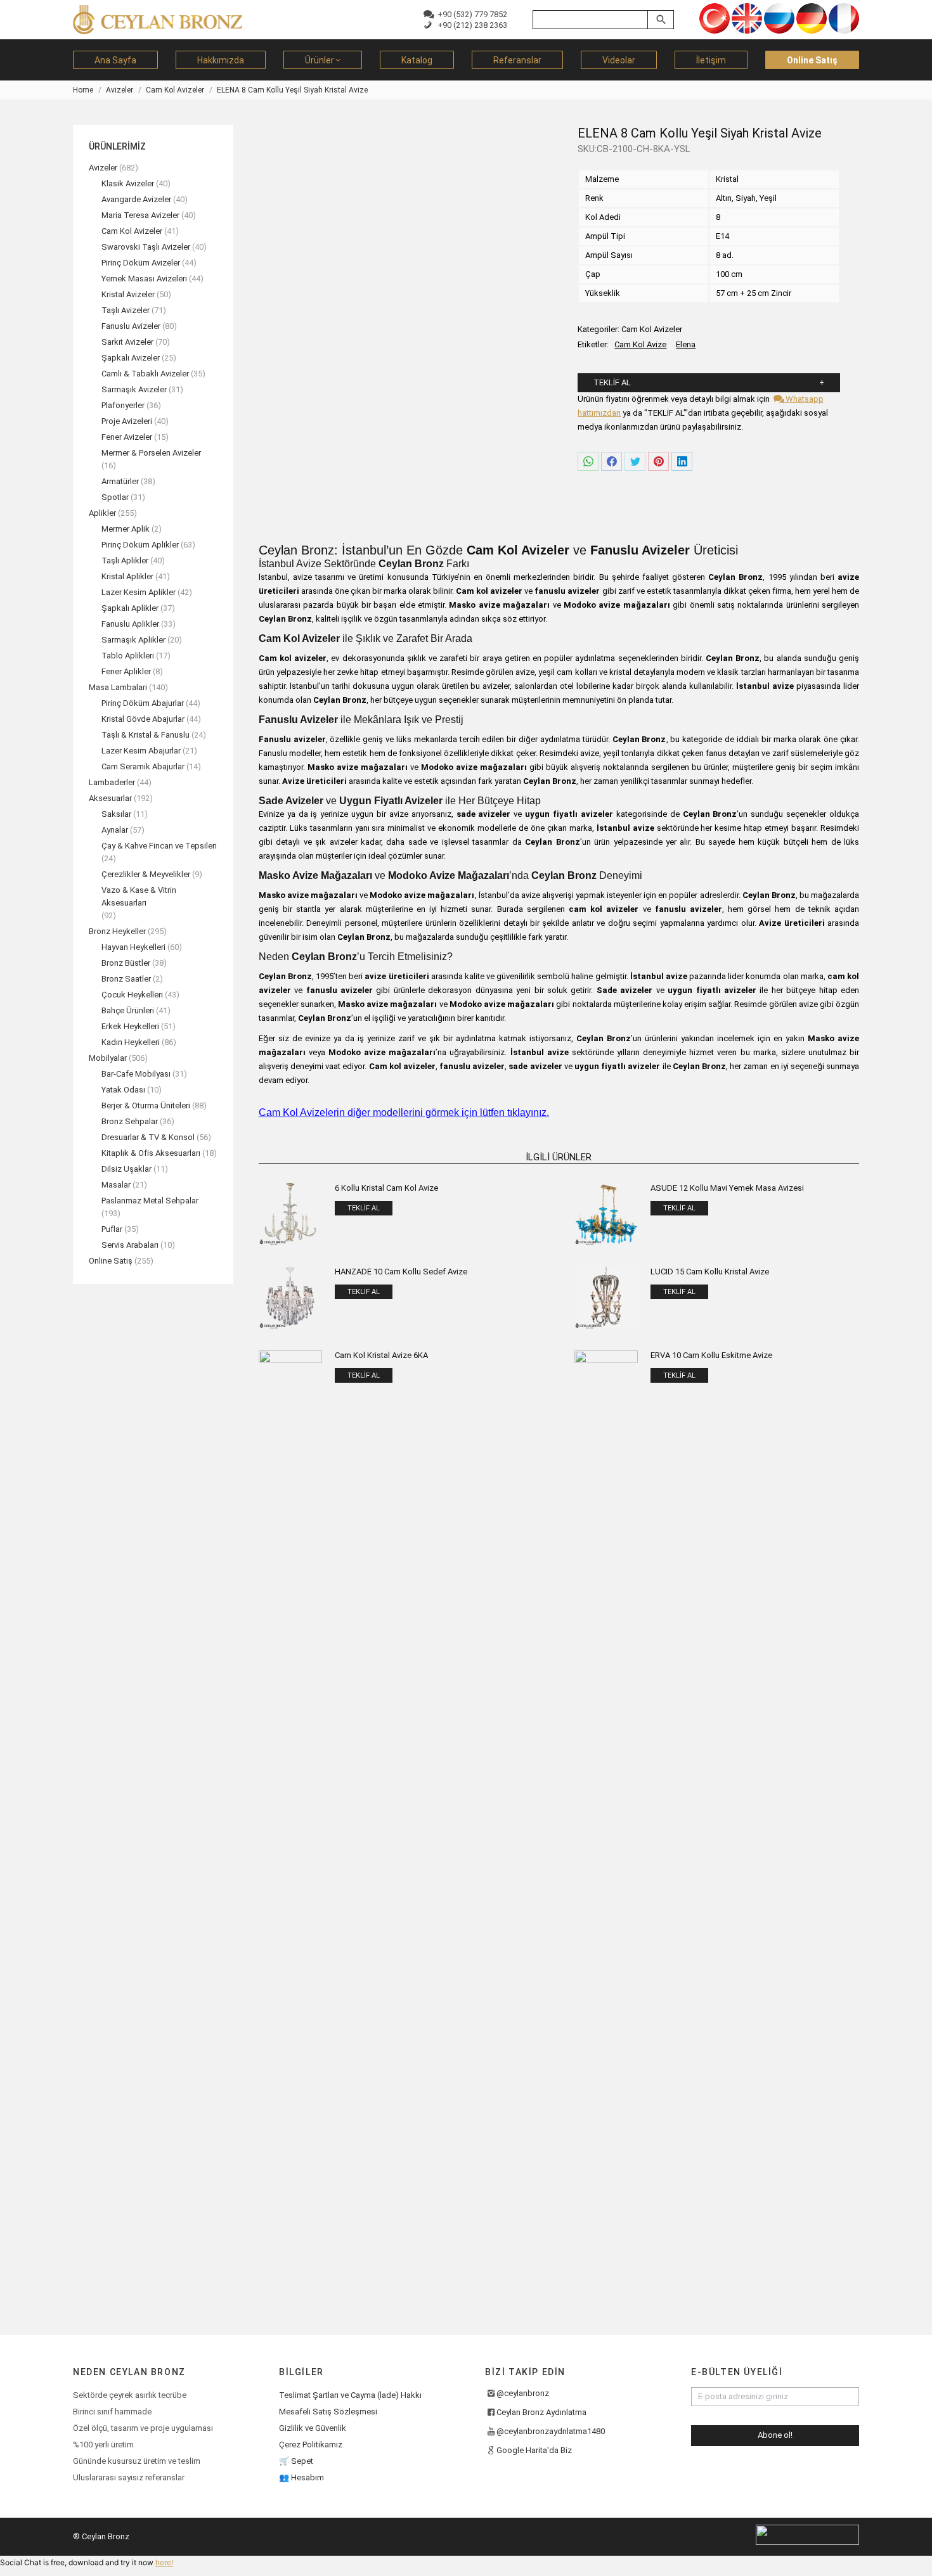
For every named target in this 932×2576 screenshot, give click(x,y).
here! (164, 2562)
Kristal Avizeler (128, 294)
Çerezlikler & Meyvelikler (146, 874)
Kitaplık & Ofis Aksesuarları (151, 1153)
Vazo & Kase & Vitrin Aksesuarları (139, 896)
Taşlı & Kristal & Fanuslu (146, 735)
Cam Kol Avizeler (652, 329)
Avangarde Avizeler (136, 199)
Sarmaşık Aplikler (133, 640)
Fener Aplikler (126, 671)
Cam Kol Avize (640, 344)
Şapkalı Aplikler (130, 608)
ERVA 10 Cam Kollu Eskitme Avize (711, 1355)
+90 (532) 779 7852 (470, 14)
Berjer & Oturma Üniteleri (146, 1105)
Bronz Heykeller (117, 931)
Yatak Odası (123, 1090)
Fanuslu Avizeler (131, 326)
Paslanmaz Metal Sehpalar (150, 1201)
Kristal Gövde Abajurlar (143, 719)
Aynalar (115, 830)
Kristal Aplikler (127, 576)
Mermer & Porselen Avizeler (151, 453)
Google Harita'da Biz (534, 2450)
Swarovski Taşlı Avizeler (146, 247)
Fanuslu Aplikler (130, 624)
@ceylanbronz (523, 2393)
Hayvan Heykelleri (133, 947)
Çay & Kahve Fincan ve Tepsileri (159, 846)
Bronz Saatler (126, 979)
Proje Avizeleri (127, 421)
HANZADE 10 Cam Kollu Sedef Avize (401, 1272)
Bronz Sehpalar (130, 1121)
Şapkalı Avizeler (131, 358)
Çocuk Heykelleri (132, 995)
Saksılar (116, 814)
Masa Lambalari (118, 687)
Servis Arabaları (130, 1245)
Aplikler (102, 513)
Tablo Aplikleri (128, 656)
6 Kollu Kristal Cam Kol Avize (386, 1188)
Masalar (116, 1185)
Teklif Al (612, 382)
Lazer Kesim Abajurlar (141, 751)
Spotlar (115, 497)
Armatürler (120, 481)
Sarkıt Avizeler (127, 342)
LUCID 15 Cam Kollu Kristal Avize (710, 1272)
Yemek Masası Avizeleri (144, 279)
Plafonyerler (123, 405)
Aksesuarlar (110, 798)
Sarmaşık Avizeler (134, 389)
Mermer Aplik (126, 529)
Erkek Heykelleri (130, 1026)
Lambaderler (112, 782)
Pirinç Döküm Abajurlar (143, 703)
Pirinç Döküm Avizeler (141, 263)
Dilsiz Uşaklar (126, 1169)
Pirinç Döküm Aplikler (140, 545)
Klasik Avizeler (128, 183)
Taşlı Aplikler (125, 561)
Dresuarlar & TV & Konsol (148, 1137)
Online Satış (111, 1261)
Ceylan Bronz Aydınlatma (541, 2412)
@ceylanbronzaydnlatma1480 (551, 2431)
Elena (686, 344)
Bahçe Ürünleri (128, 1010)
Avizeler (103, 168)
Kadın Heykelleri (131, 1042)
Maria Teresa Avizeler (140, 215)
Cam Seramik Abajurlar (143, 766)
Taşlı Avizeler (126, 310)
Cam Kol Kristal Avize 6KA (381, 1355)
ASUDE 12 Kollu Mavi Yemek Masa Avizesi (727, 1188)
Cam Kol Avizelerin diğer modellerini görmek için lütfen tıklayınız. (404, 1112)
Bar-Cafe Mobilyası (136, 1074)
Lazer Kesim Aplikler (139, 592)
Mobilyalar (108, 1058)
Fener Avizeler (127, 437)
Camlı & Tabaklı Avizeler (145, 374)
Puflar (112, 1229)
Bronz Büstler (126, 963)
